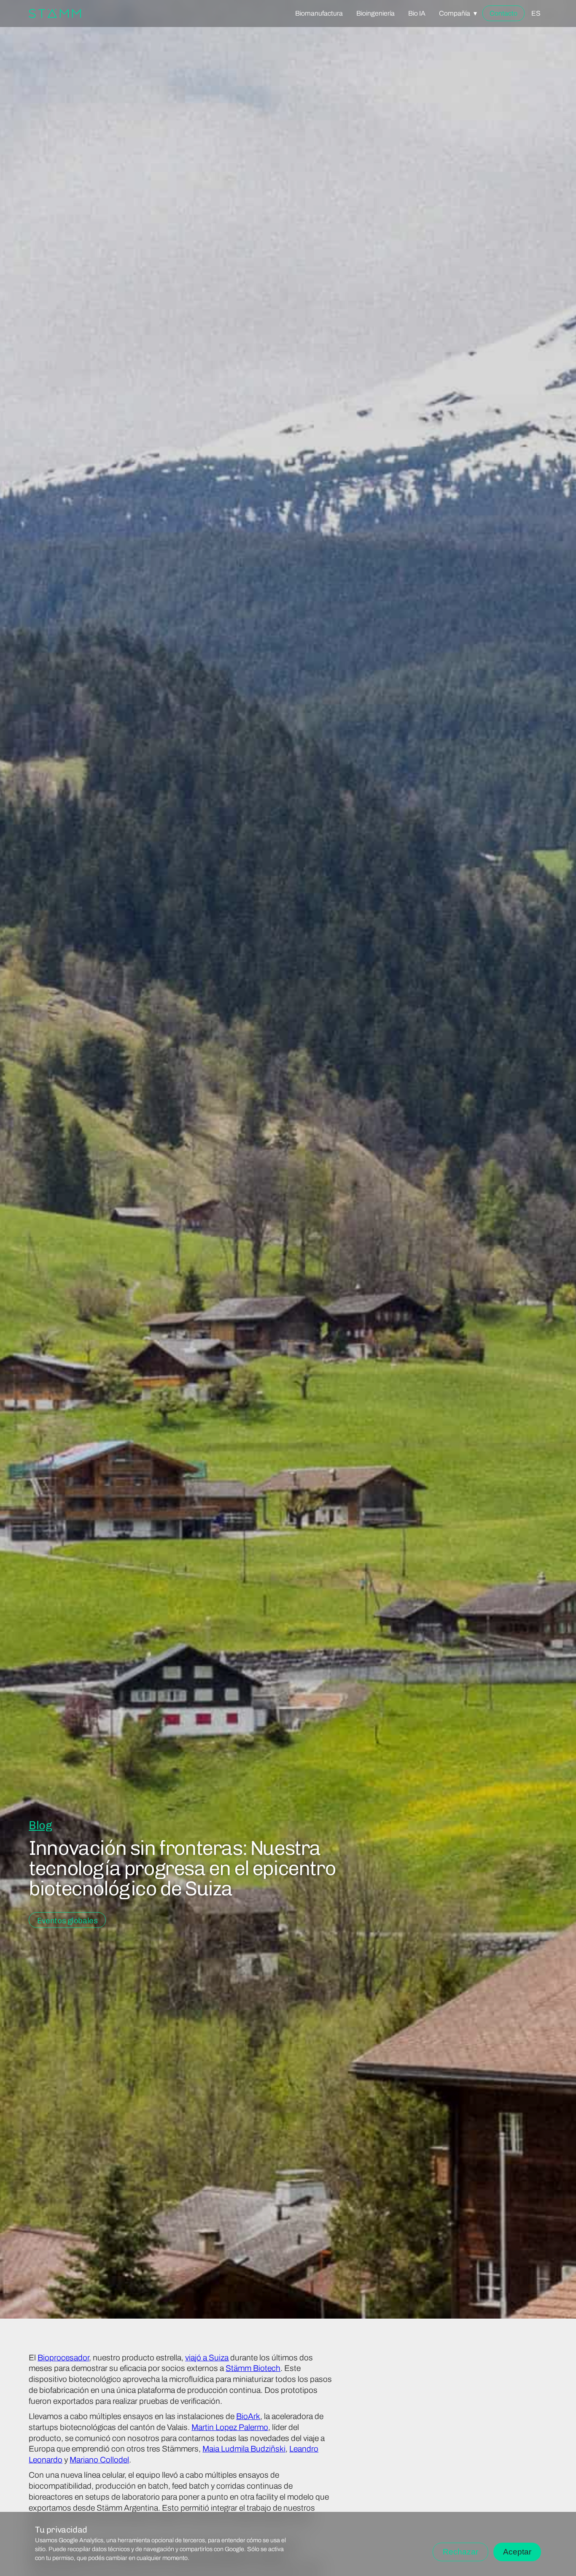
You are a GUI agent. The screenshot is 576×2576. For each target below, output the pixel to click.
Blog (40, 1825)
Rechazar (460, 2552)
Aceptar (517, 2552)
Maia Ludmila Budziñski (244, 2449)
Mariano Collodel (99, 2460)
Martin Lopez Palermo (230, 2427)
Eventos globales (67, 1921)
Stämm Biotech (253, 2368)
